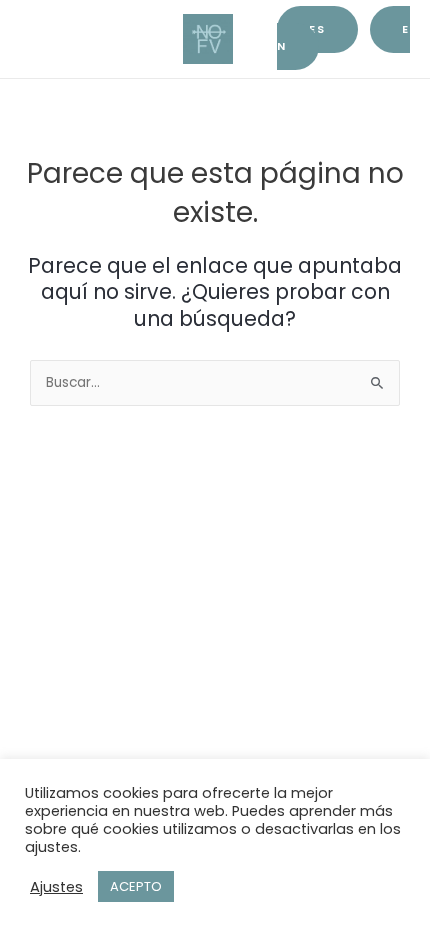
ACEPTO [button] (136, 886)
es (317, 29)
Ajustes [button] (56, 887)
